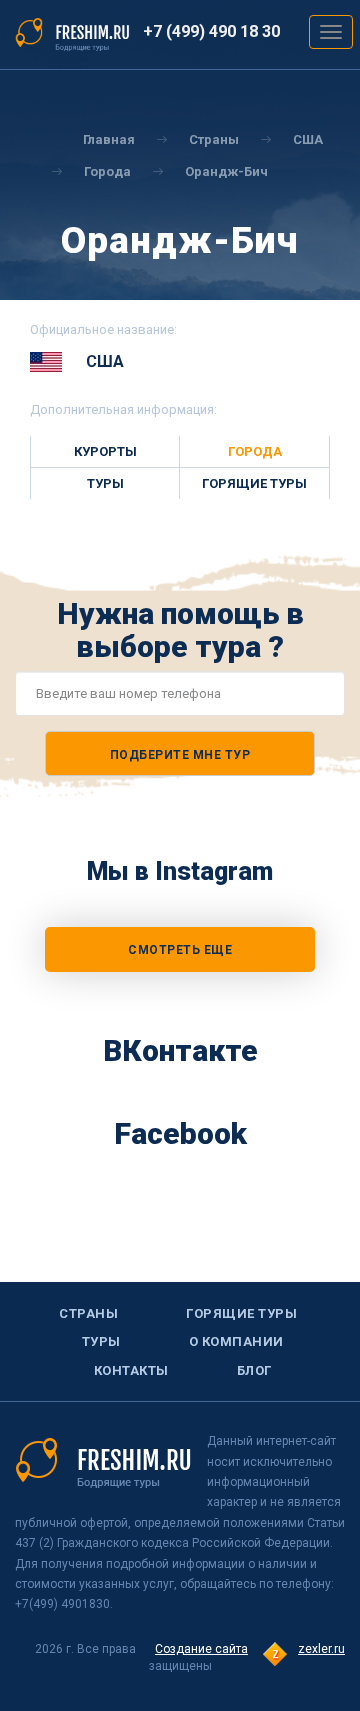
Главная (109, 139)
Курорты (105, 451)
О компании (236, 1341)
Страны (214, 139)
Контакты (131, 1370)
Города (107, 171)
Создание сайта (201, 1649)
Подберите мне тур (180, 755)
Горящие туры (254, 483)
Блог (254, 1370)
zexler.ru (321, 1649)
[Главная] (72, 33)
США (308, 139)
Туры (105, 483)
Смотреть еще (180, 950)
